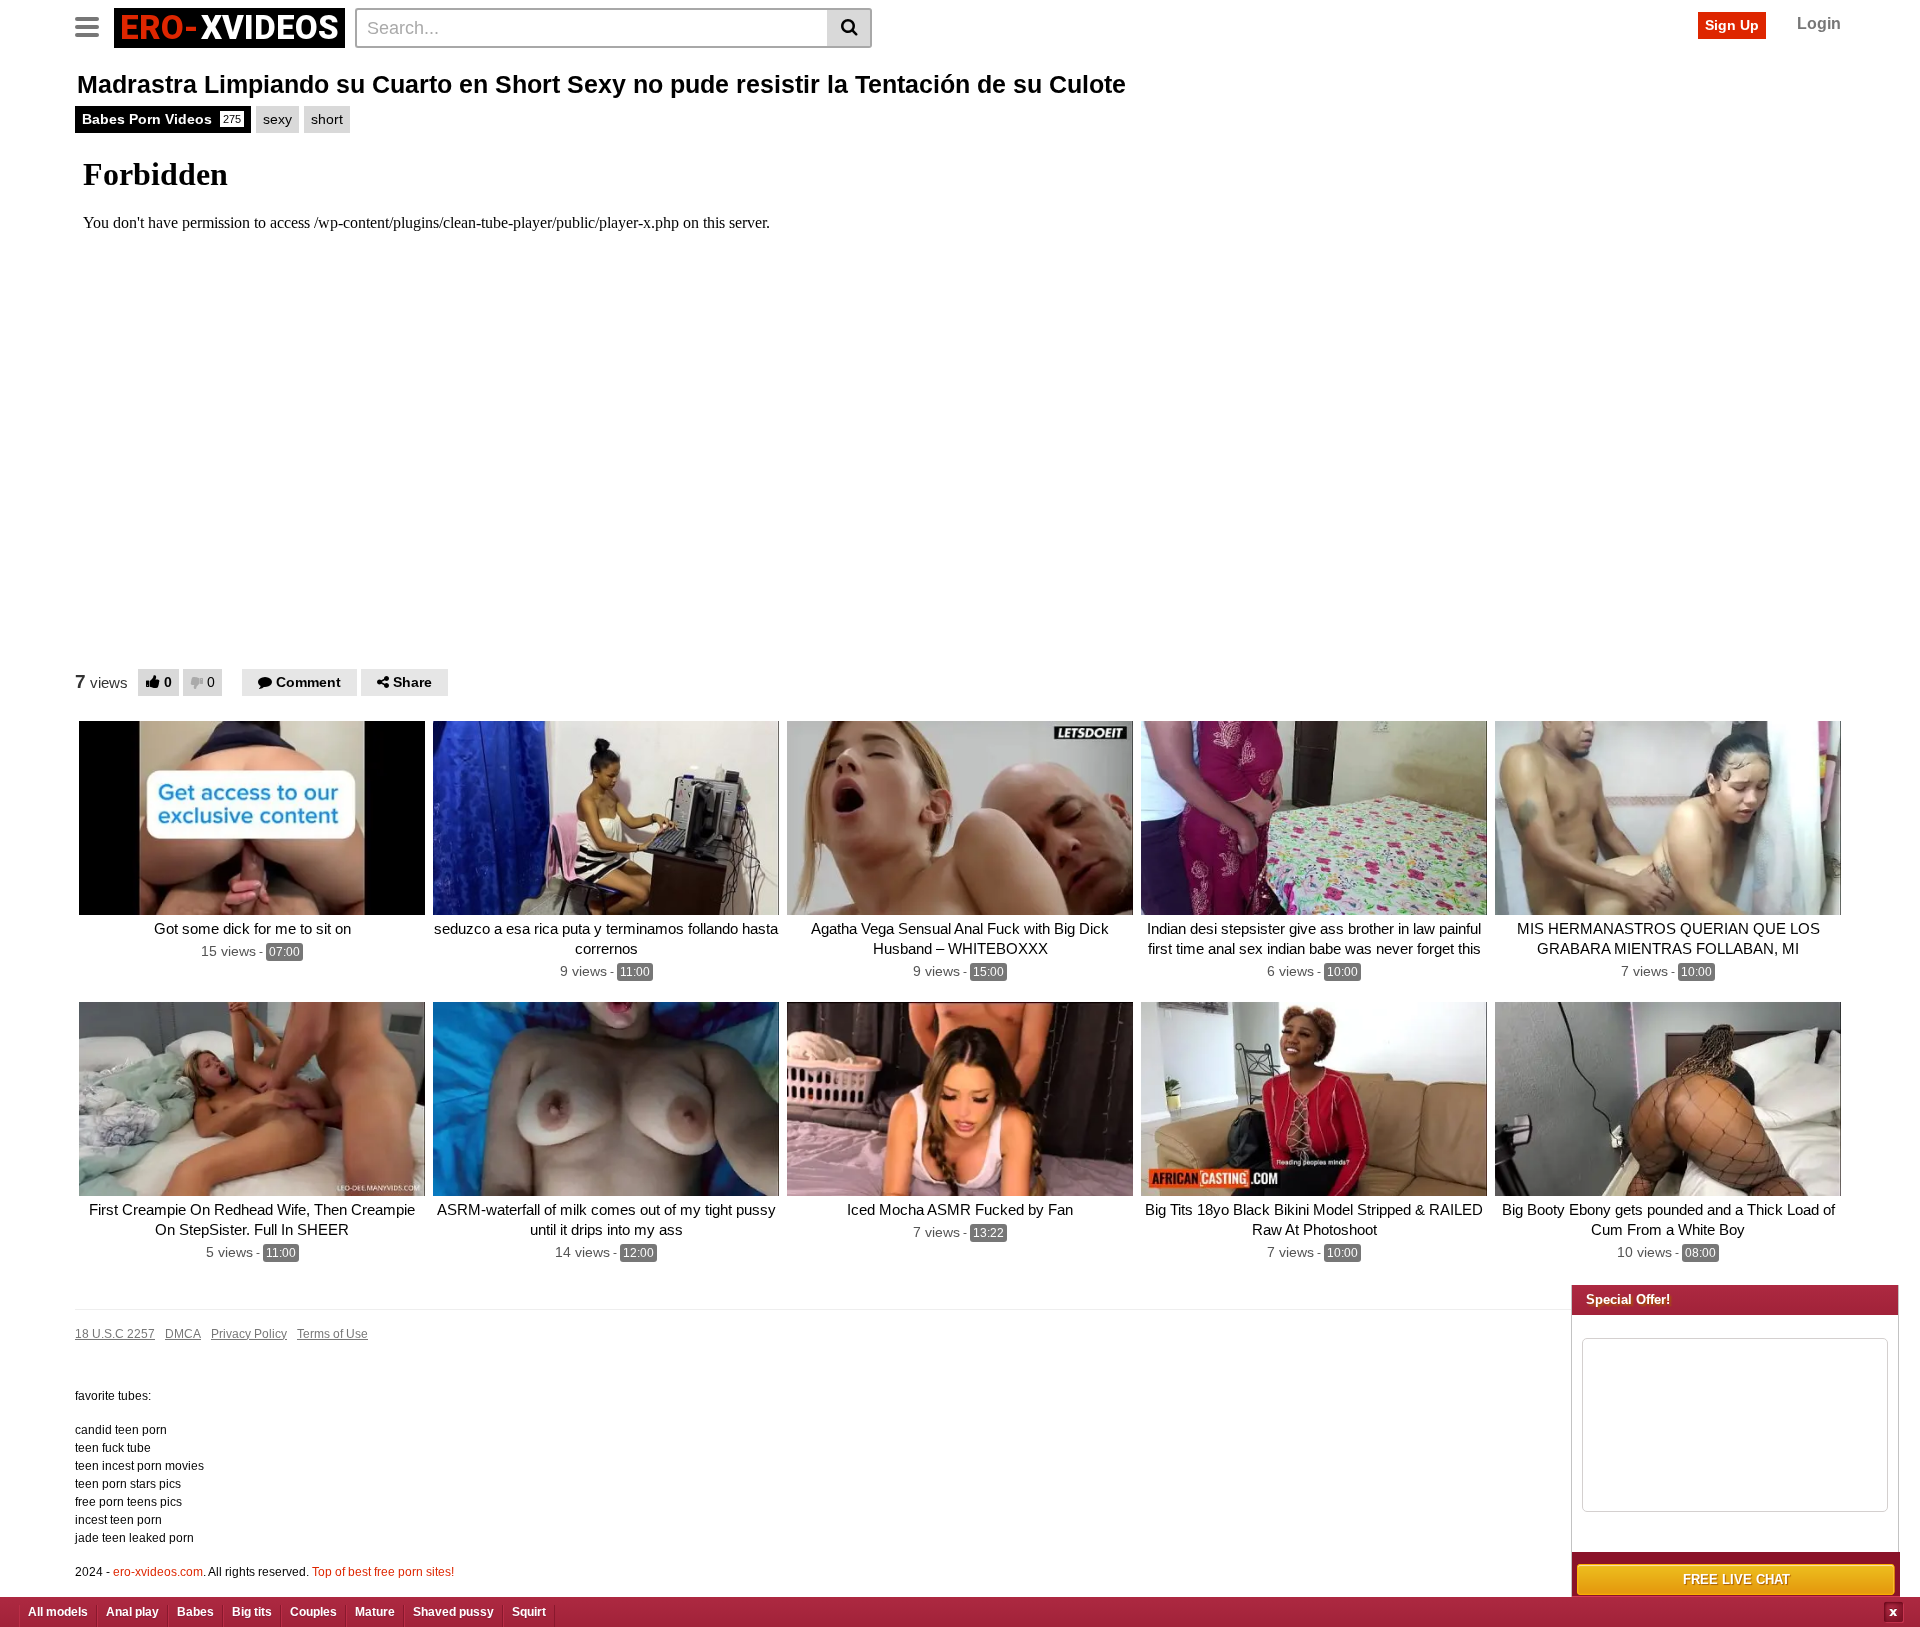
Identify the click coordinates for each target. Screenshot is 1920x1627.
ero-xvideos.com (158, 1572)
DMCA (183, 1334)
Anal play (132, 1612)
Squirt (529, 1612)
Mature (375, 1612)
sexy (277, 119)
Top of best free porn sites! (383, 1572)
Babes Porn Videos (161, 119)
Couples (313, 1612)
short (327, 119)
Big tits (252, 1612)
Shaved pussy (453, 1612)
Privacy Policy (249, 1334)
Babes (195, 1612)
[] (849, 28)
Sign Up (1732, 25)
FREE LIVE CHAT (1736, 1579)
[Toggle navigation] (94, 25)
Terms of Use (332, 1334)
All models (58, 1612)
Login (1819, 23)
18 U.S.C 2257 (115, 1334)
